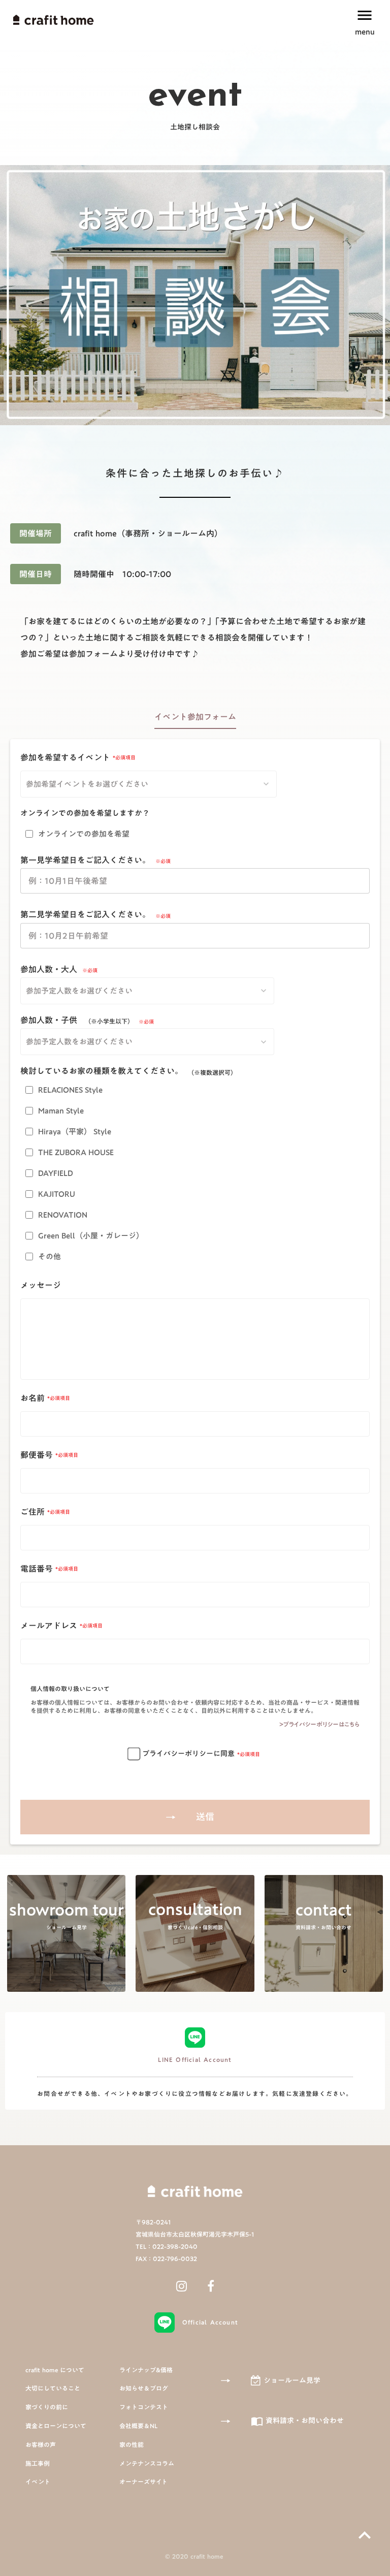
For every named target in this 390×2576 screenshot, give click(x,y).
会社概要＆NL (138, 2426)
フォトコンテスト (144, 2407)
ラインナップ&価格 (146, 2370)
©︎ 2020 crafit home (195, 2556)
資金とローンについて (56, 2426)
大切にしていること (53, 2388)
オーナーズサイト (143, 2482)
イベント (38, 2482)
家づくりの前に (47, 2407)
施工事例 (38, 2463)
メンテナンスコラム (147, 2463)
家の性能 (132, 2445)
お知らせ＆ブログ (144, 2388)
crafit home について (55, 2370)
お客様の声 (41, 2445)
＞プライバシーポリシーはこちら (319, 1724)
